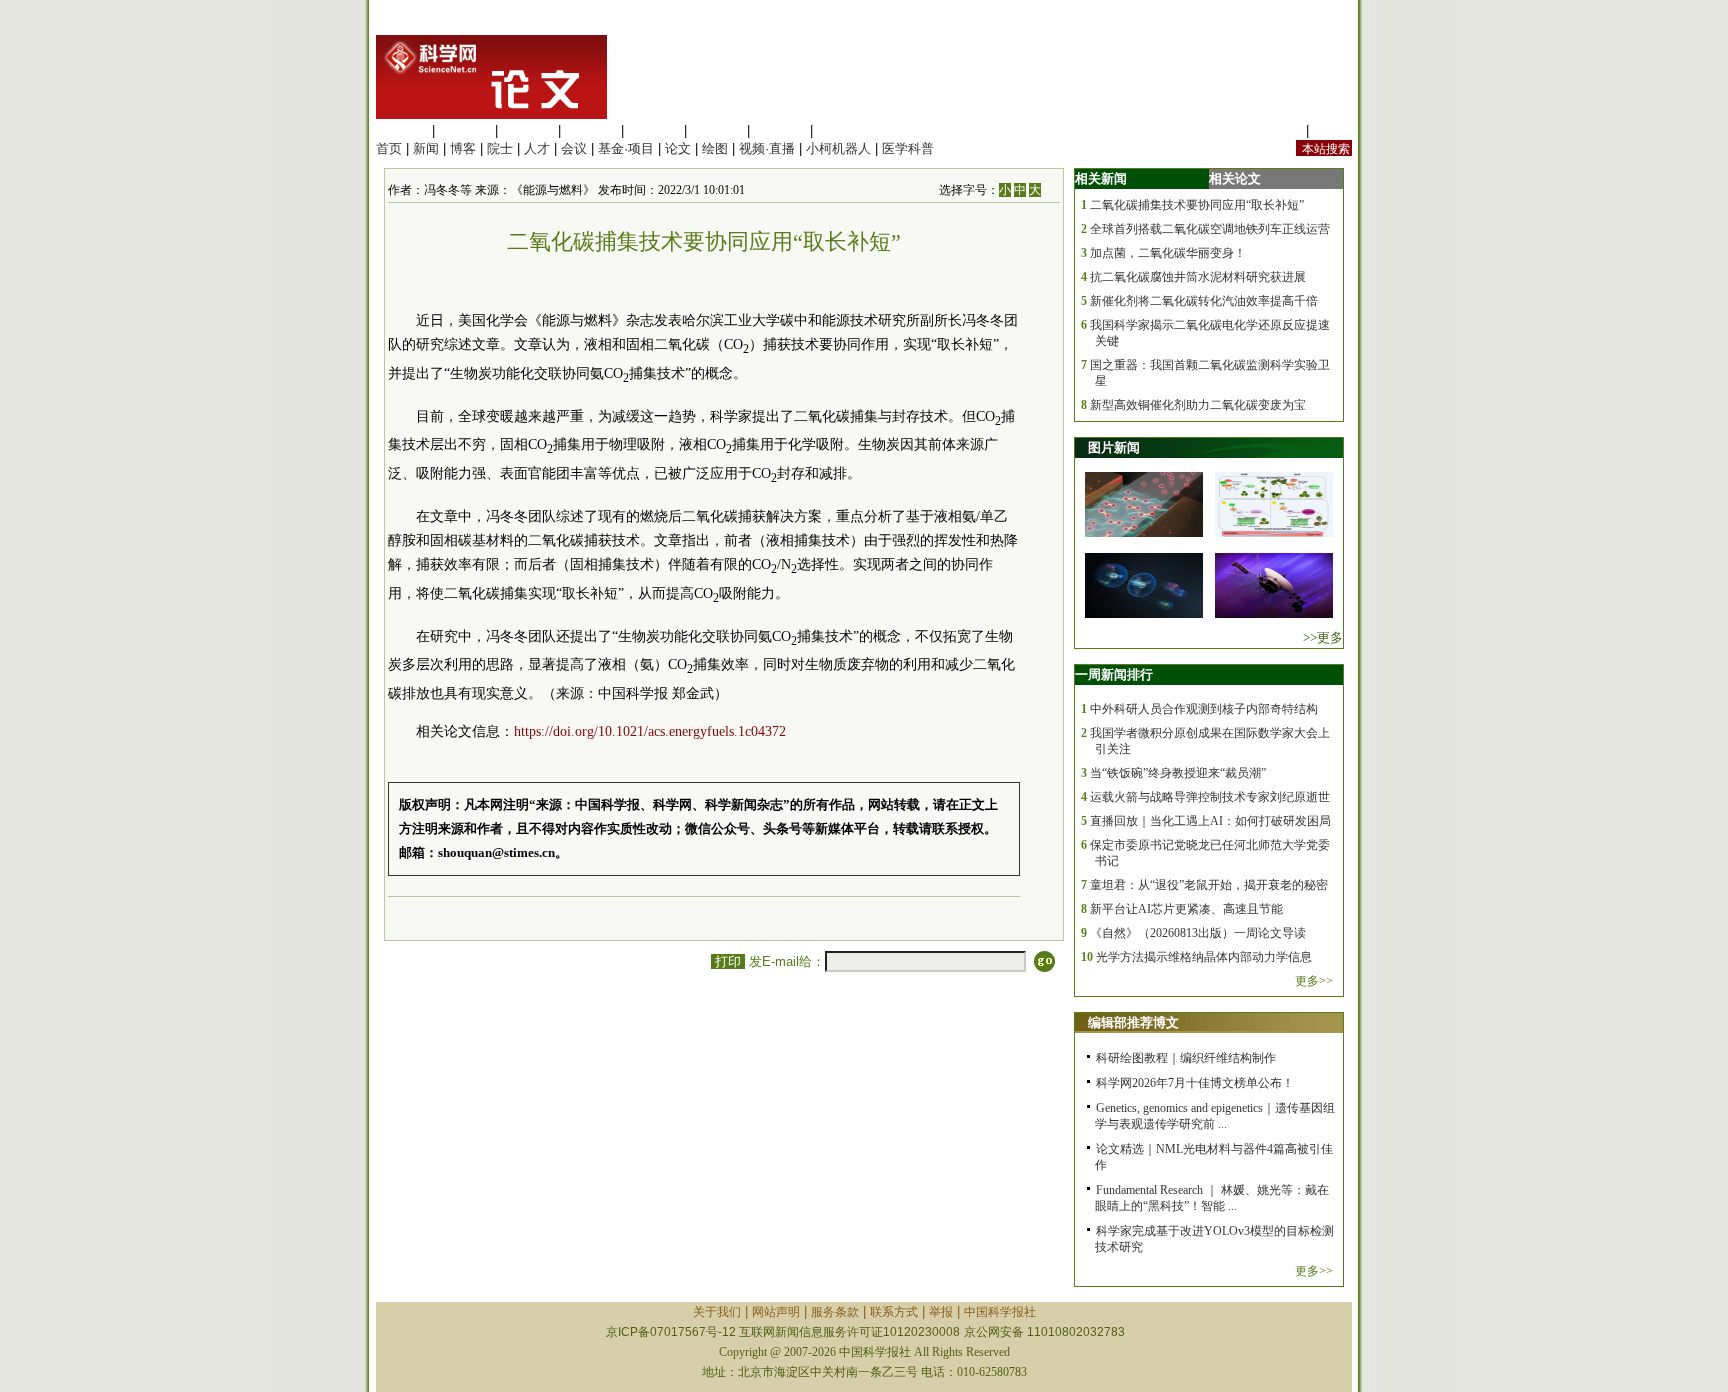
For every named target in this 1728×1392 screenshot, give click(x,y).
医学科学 (465, 130)
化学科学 (528, 130)
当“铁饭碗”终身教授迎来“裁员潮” (1178, 773)
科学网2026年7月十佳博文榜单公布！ (1195, 1083)
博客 (463, 148)
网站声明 (776, 1312)
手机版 (1332, 130)
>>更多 (1323, 637)
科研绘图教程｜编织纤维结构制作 (1186, 1058)
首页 (389, 148)
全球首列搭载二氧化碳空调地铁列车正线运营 (1210, 229)
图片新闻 (1114, 447)
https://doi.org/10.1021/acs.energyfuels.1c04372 (650, 731)
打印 (728, 961)
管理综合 (843, 130)
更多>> (1314, 981)
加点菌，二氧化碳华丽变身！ (1168, 253)
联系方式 (894, 1312)
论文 (678, 148)
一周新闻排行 (1114, 674)
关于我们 (717, 1312)
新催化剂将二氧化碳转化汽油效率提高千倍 (1204, 301)
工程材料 (591, 130)
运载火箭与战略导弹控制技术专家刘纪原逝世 (1210, 797)
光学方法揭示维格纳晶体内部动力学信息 (1204, 957)
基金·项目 (626, 148)
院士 (500, 148)
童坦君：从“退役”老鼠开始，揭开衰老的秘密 (1209, 885)
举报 (941, 1312)
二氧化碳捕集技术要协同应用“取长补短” (1197, 205)
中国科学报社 (1000, 1312)
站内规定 (1276, 130)
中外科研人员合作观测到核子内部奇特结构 (1204, 709)
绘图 (715, 148)
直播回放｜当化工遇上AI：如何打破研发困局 (1210, 821)
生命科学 (402, 130)
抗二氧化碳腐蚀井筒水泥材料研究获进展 (1198, 277)
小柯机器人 (838, 148)
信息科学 (654, 130)
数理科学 (780, 130)
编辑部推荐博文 (1133, 1022)
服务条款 (835, 1312)
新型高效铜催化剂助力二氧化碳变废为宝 (1198, 405)
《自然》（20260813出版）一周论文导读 (1198, 933)
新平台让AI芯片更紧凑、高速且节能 (1186, 909)
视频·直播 (767, 148)
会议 (574, 148)
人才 (537, 148)
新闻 (426, 148)
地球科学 (717, 130)
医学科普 (908, 148)
